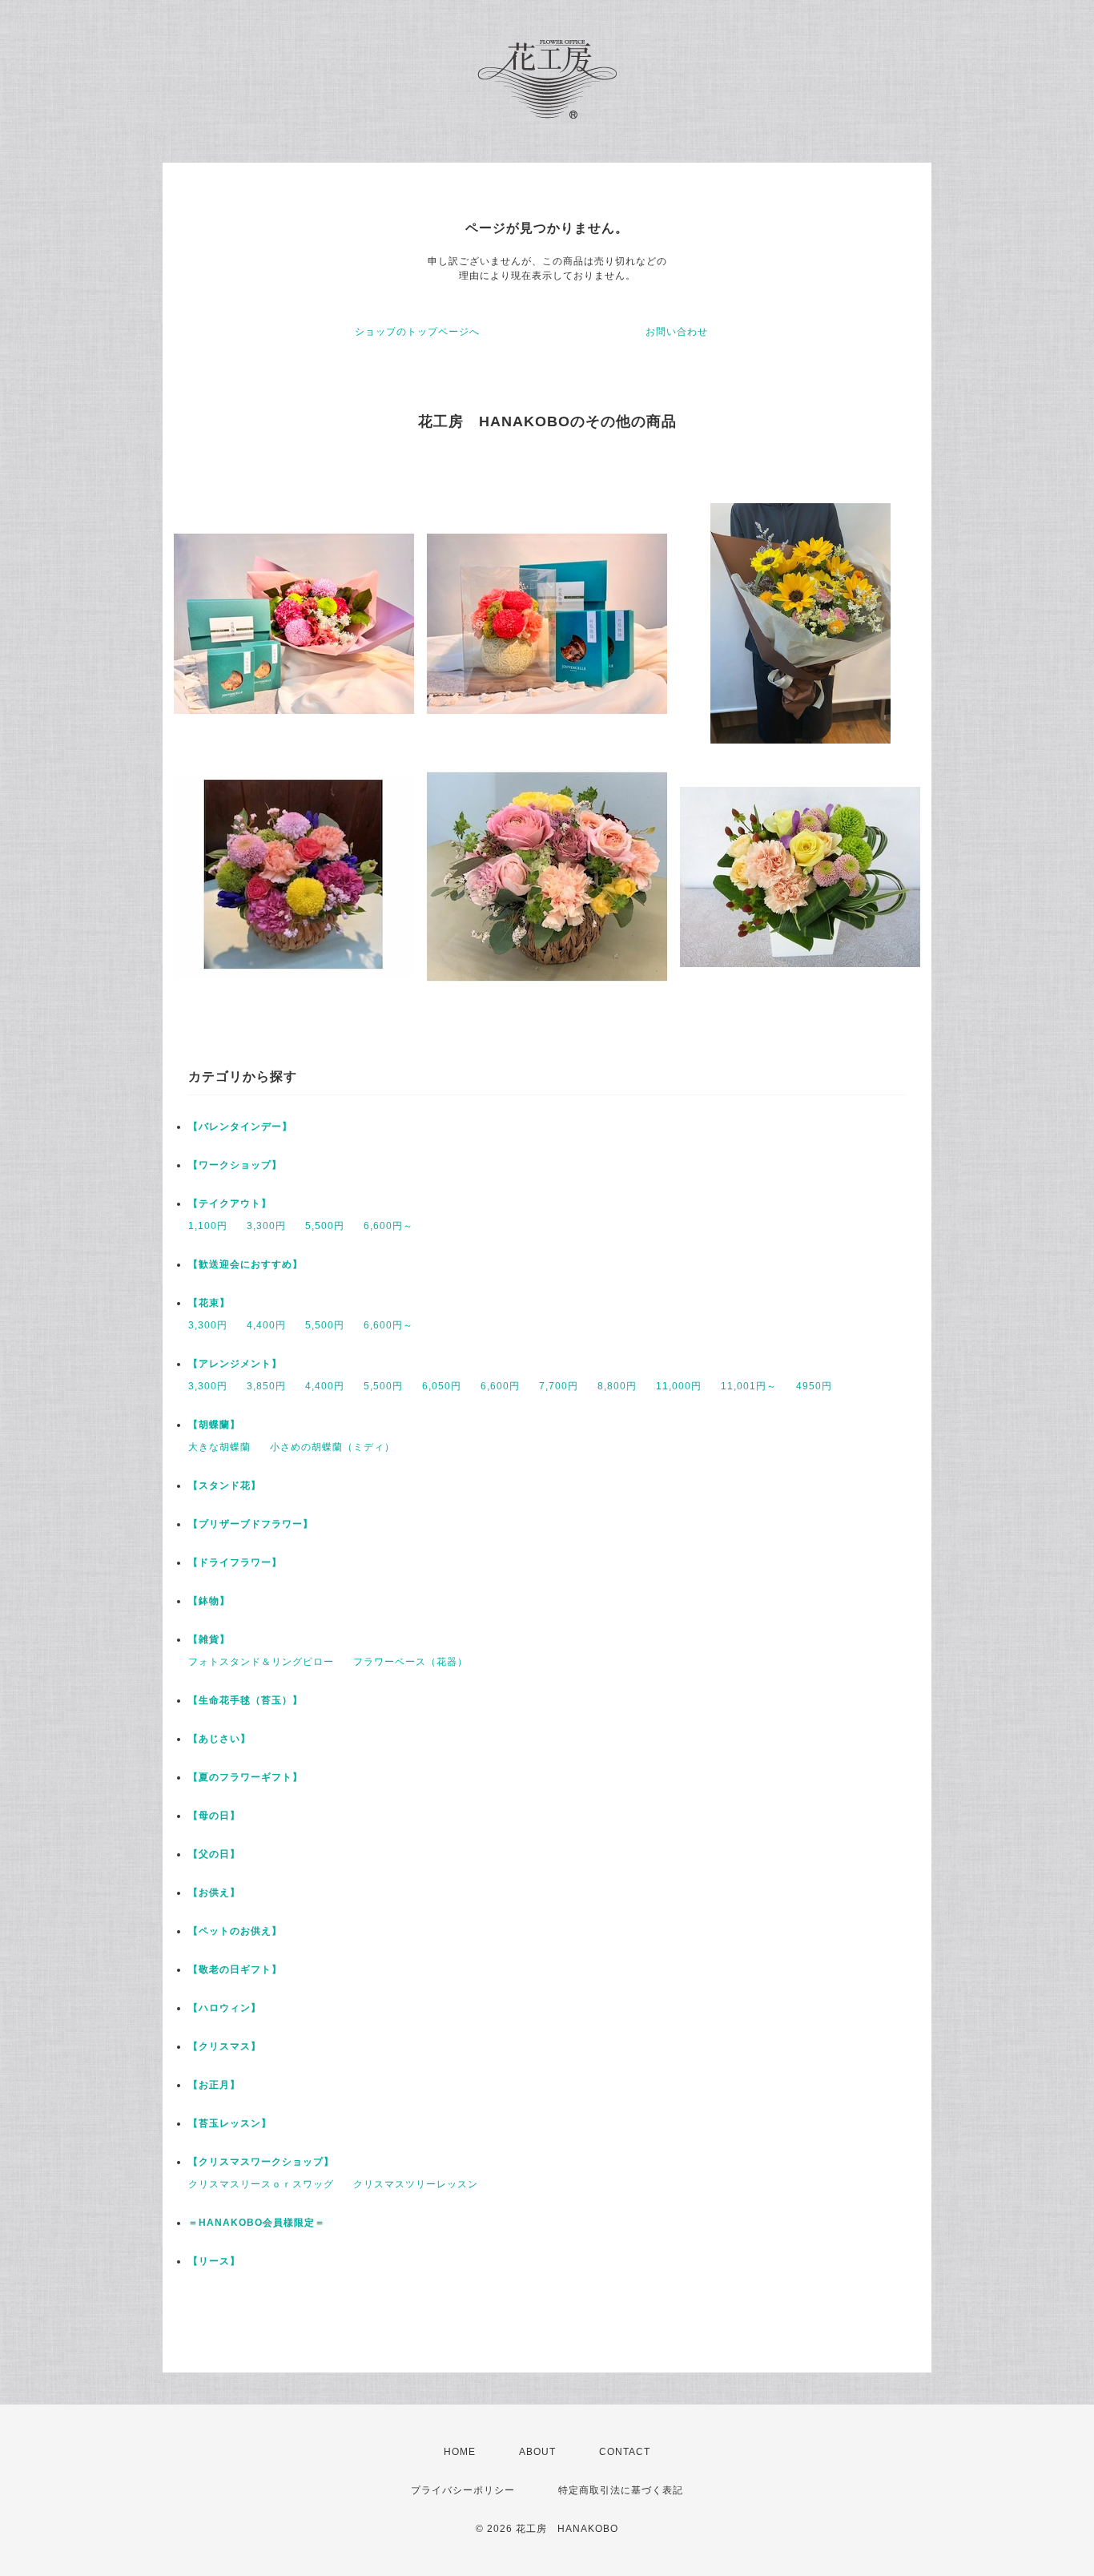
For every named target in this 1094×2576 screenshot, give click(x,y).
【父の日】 (214, 1854)
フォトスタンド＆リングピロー (261, 1662)
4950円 (814, 1386)
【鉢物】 (209, 1601)
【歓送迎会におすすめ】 (245, 1264)
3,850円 (266, 1386)
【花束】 (209, 1303)
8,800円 (617, 1386)
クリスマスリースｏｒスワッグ (261, 2184)
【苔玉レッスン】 (230, 2123)
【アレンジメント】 (235, 1364)
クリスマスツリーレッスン (416, 2184)
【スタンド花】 (225, 1486)
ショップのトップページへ (417, 332)
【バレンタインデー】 (240, 1127)
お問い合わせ (677, 332)
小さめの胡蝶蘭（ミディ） (332, 1447)
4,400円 (266, 1325)
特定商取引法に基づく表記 (621, 2490)
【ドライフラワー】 (235, 1562)
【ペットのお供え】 (235, 1931)
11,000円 (679, 1386)
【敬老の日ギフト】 (235, 1969)
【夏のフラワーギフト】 (245, 1777)
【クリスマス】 (225, 2046)
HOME (460, 2452)
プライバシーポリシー (463, 2490)
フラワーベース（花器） (410, 1662)
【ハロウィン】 (225, 2008)
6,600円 (500, 1386)
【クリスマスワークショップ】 (261, 2162)
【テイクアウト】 (230, 1203)
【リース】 (214, 2261)
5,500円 (325, 1226)
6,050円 (442, 1386)
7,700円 (559, 1386)
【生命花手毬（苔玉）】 (245, 1700)
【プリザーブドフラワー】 (251, 1524)
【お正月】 (214, 2085)
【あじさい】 (219, 1739)
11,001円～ (749, 1386)
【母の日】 (214, 1816)
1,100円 (208, 1226)
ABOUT (537, 2452)
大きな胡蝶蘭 (219, 1447)
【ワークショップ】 (235, 1165)
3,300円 (266, 1226)
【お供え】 (214, 1893)
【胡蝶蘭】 (214, 1425)
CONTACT (625, 2452)
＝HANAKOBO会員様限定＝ (257, 2223)
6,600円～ (388, 1226)
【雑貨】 (209, 1639)
